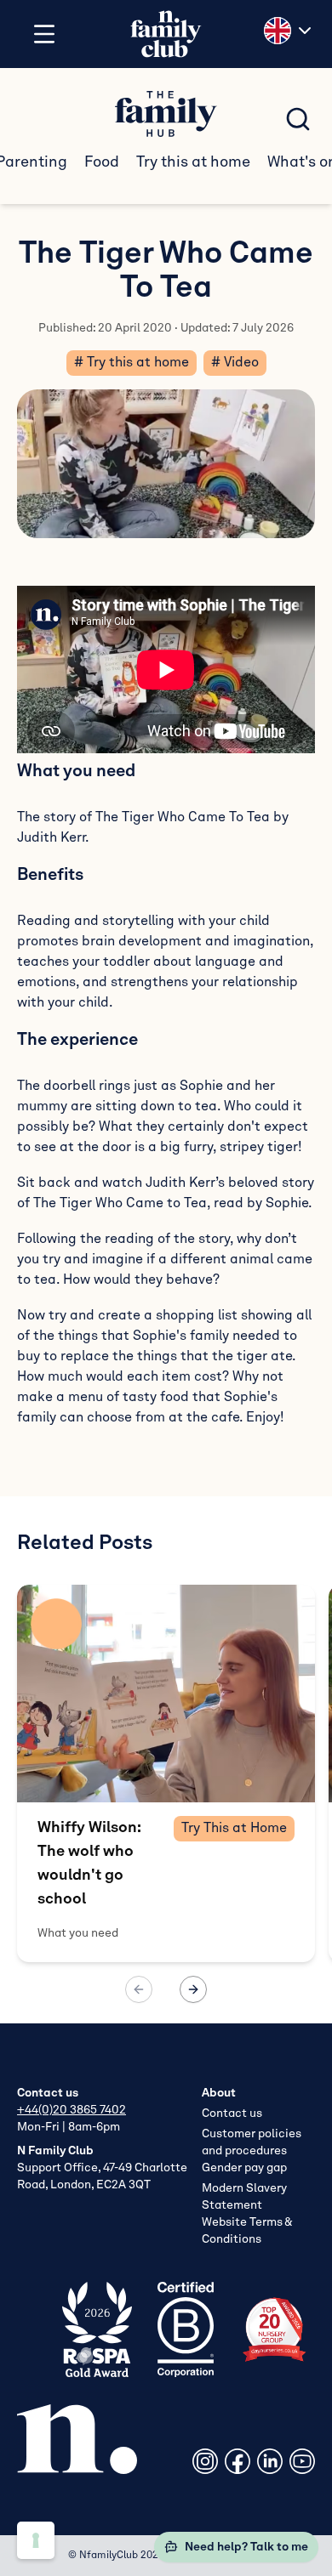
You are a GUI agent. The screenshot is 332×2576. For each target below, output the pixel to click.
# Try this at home (132, 363)
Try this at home (193, 162)
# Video (235, 363)
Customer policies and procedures (252, 2142)
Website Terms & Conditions (247, 2231)
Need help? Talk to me (246, 2547)
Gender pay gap (244, 2168)
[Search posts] (298, 119)
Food (102, 162)
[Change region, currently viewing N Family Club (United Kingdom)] (289, 31)
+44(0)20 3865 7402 (72, 2110)
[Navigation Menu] (44, 34)
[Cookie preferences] (36, 2540)
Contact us (232, 2114)
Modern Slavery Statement (244, 2197)
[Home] (166, 34)
